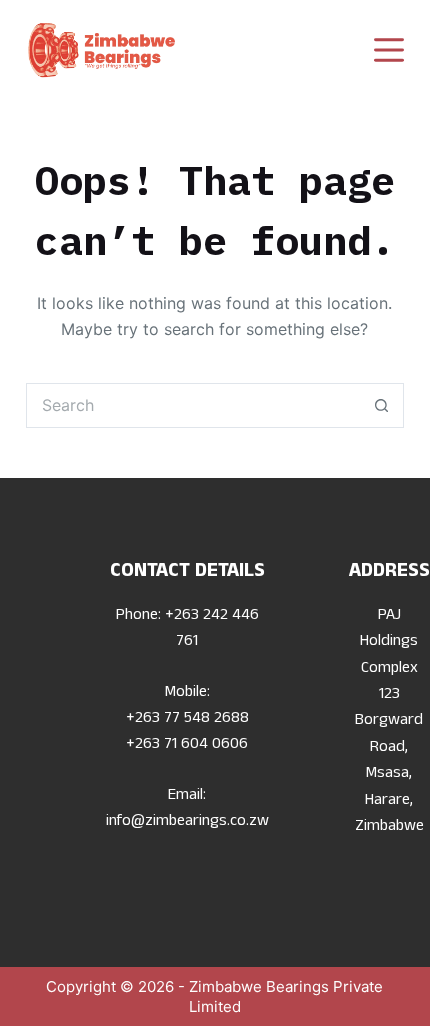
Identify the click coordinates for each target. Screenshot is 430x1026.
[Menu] (389, 50)
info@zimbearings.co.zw (187, 823)
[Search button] (381, 405)
